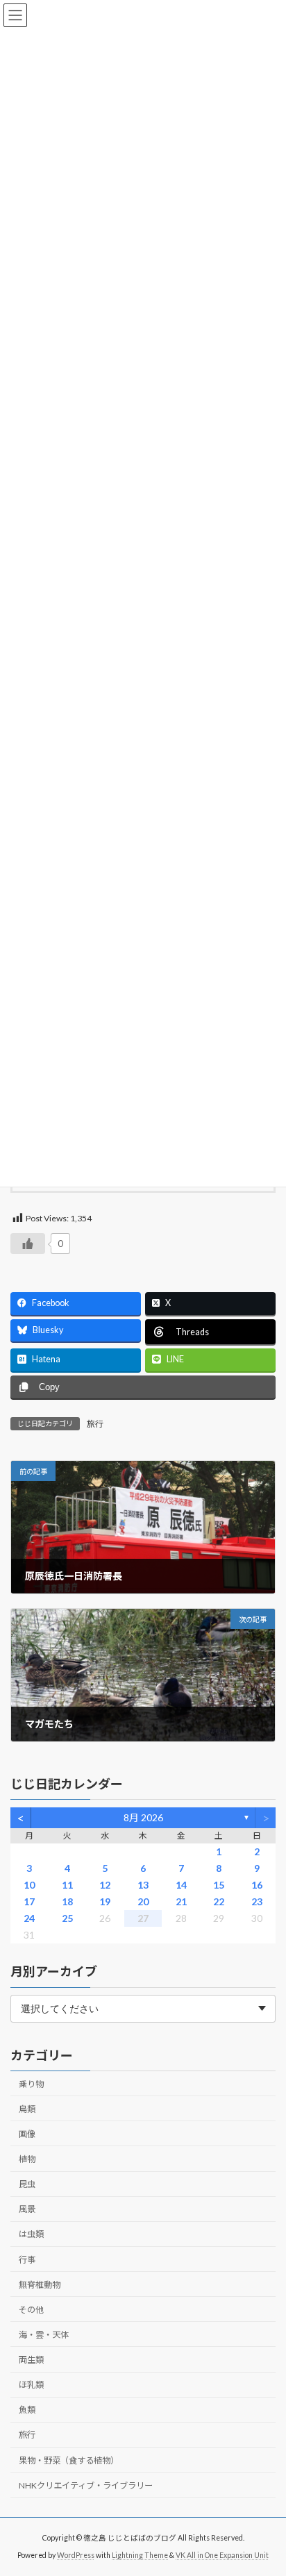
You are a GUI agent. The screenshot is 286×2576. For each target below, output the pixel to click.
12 (105, 1885)
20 (143, 1901)
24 (29, 1918)
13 (143, 1885)
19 (105, 1901)
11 (67, 1885)
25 (67, 1918)
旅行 (95, 1424)
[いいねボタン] (28, 1244)
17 (29, 1901)
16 (257, 1885)
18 (67, 1901)
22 (219, 1901)
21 (181, 1901)
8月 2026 (143, 1817)
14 (181, 1885)
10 (29, 1885)
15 (219, 1885)
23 (257, 1901)
